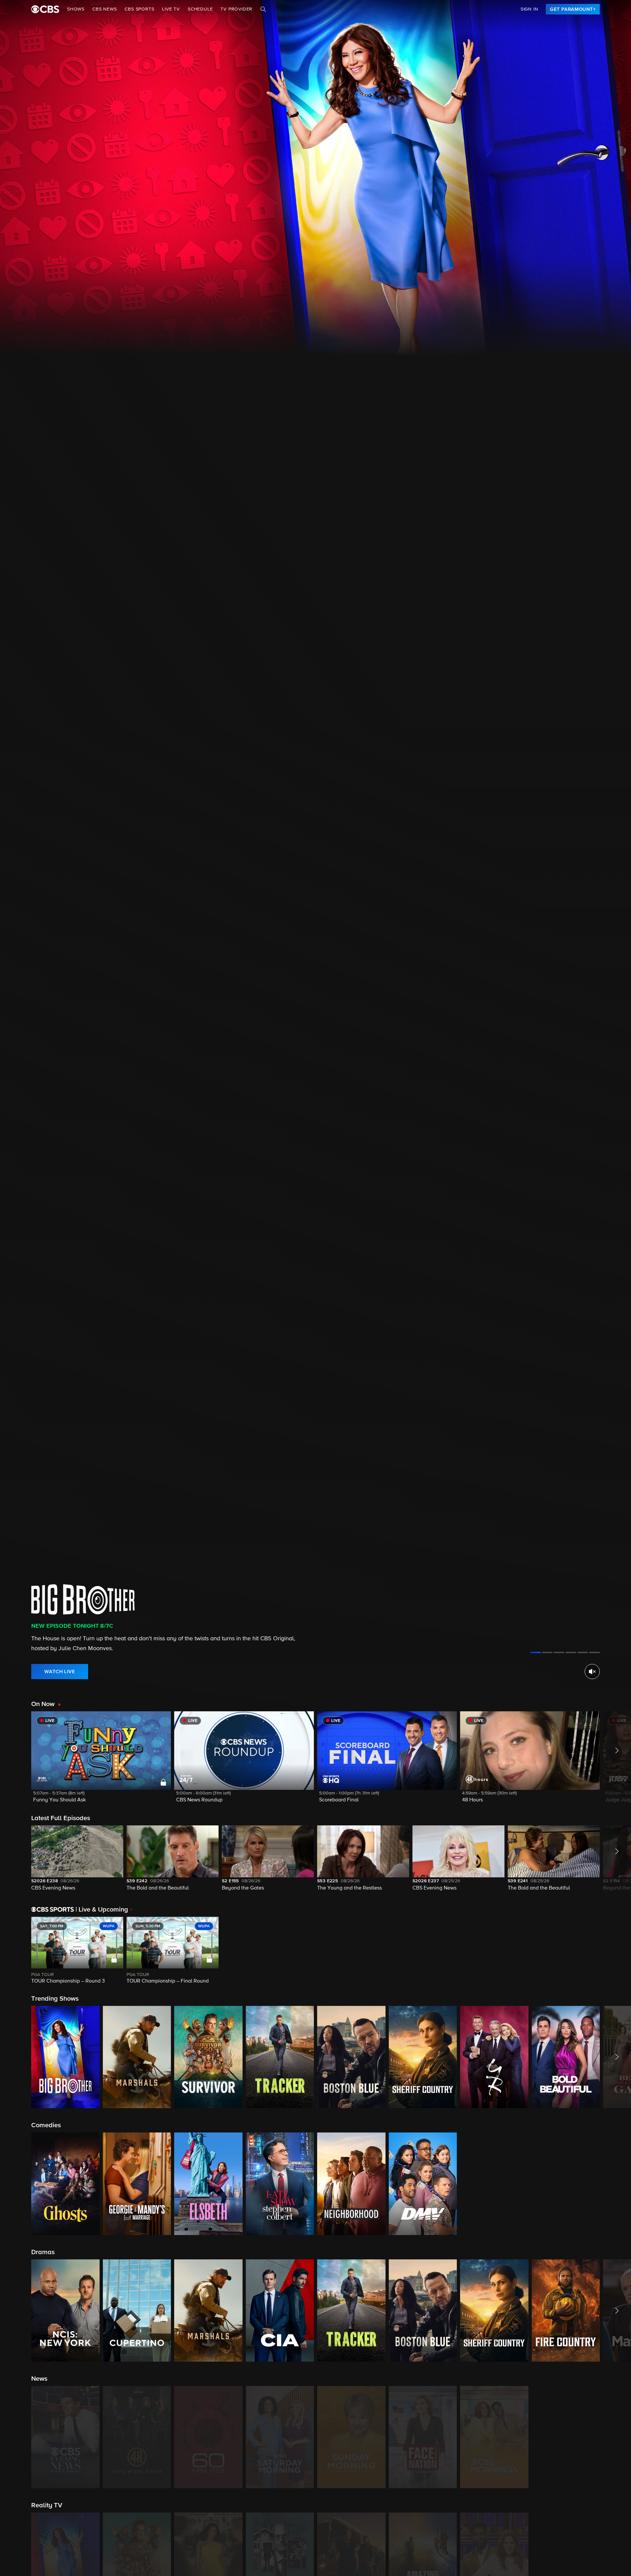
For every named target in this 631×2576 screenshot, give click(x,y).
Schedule (200, 9)
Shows (76, 9)
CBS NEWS (105, 9)
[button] (101, 1761)
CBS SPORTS (139, 9)
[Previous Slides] (16, 1951)
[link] (573, 9)
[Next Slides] (615, 1951)
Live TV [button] (171, 9)
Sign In (529, 9)
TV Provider (236, 9)
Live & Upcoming (102, 1910)
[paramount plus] (45, 9)
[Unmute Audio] (592, 1672)
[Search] (263, 9)
